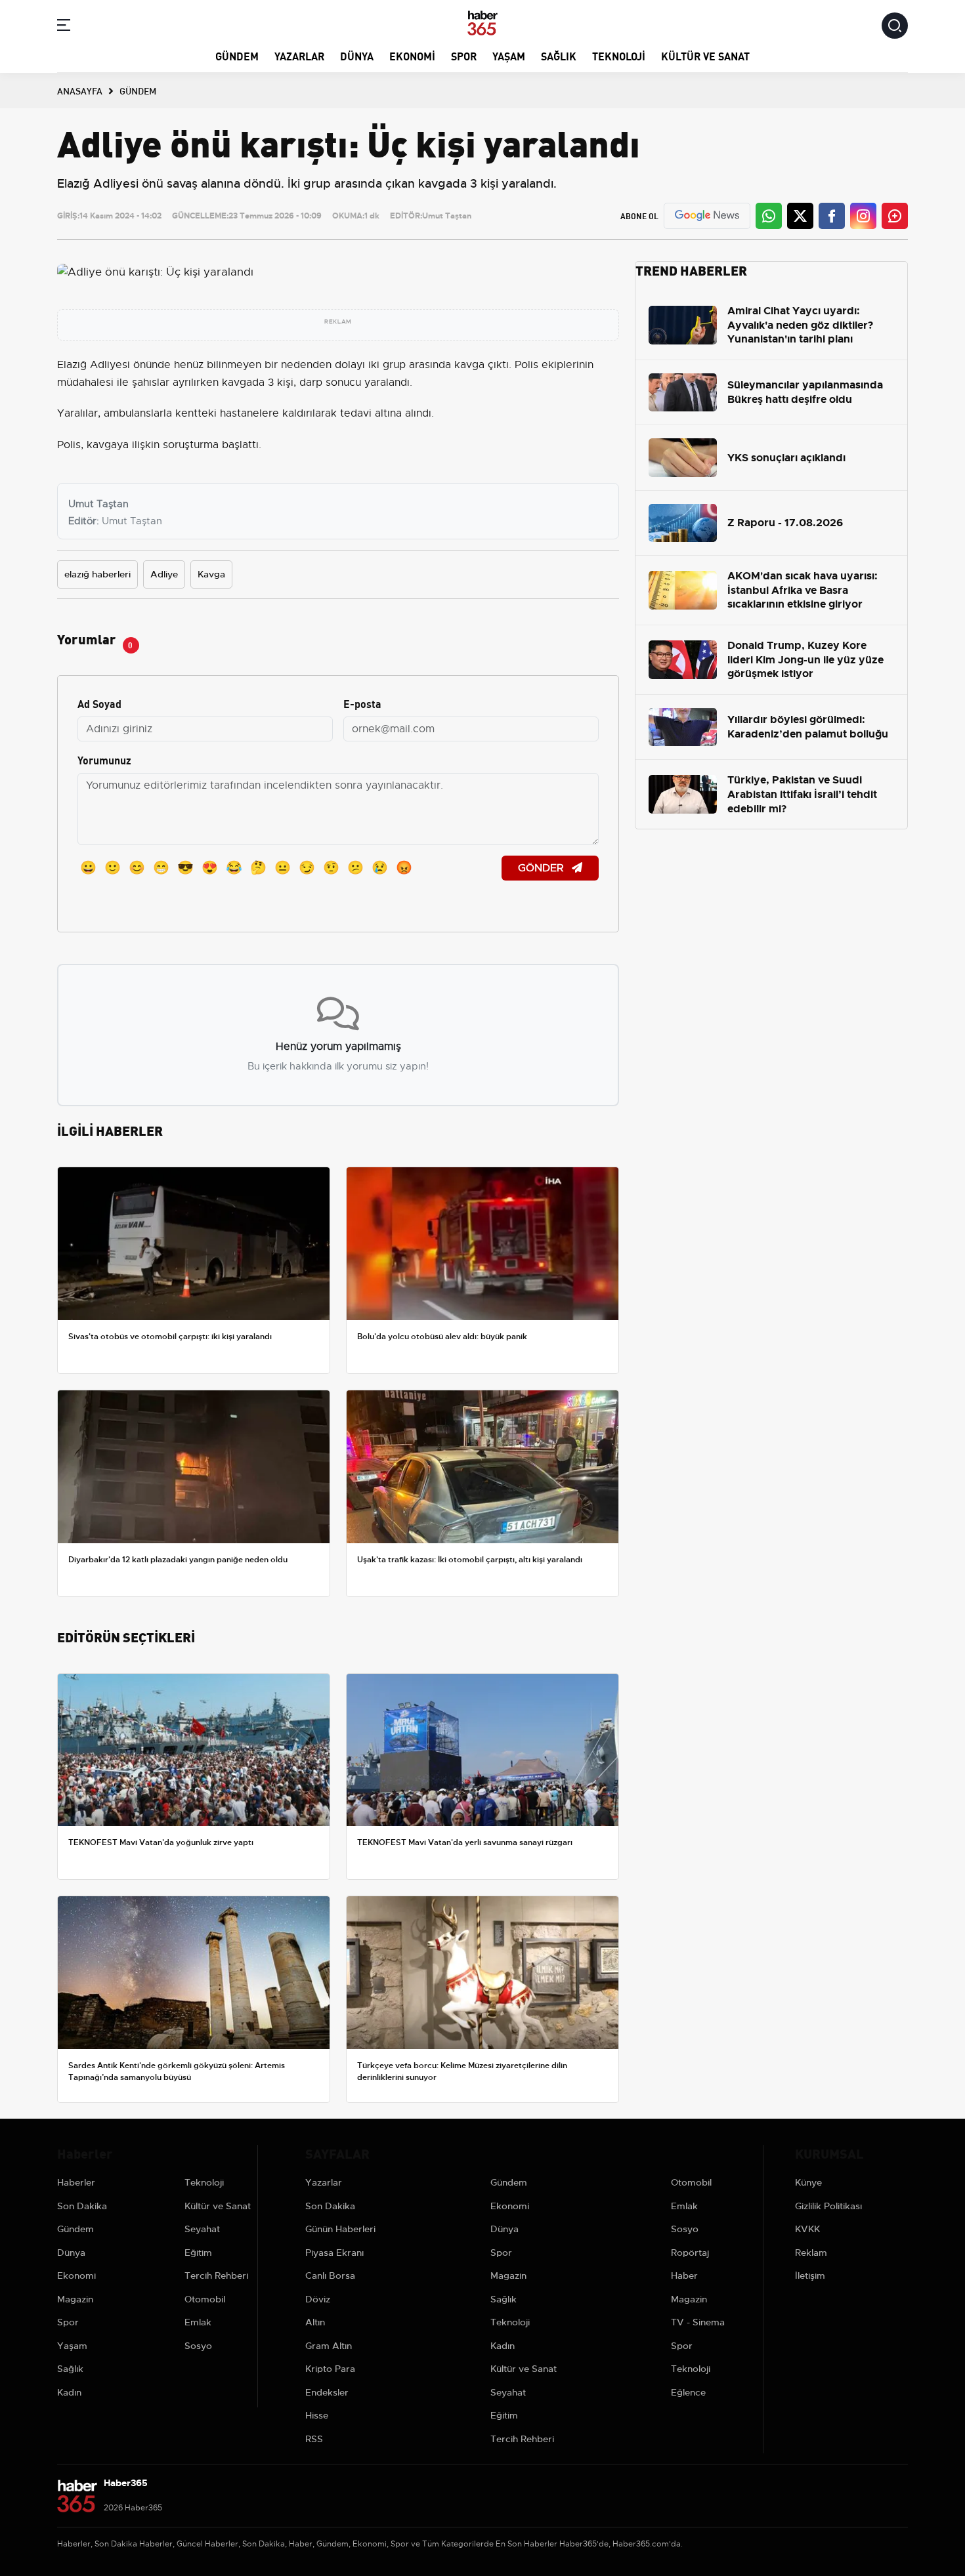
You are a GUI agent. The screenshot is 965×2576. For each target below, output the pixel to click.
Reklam (811, 2253)
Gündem (237, 55)
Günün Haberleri (340, 2229)
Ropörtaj (690, 2253)
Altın (315, 2322)
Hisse (317, 2415)
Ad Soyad (99, 703)
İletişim (810, 2275)
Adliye (164, 574)
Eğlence (688, 2392)
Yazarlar (299, 55)
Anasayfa (80, 91)
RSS (314, 2439)
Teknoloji (619, 55)
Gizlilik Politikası (828, 2206)
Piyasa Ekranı (334, 2253)
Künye (808, 2182)
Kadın (69, 2392)
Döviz (318, 2299)
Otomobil (205, 2299)
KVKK (807, 2229)
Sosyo (198, 2346)
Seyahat (202, 2229)
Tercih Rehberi (216, 2275)
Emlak (198, 2322)
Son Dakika (82, 2206)
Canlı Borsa (330, 2275)
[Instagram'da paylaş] (863, 216)
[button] (64, 27)
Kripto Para (330, 2369)
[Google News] (707, 216)
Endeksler (327, 2392)
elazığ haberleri (97, 574)
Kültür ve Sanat (705, 55)
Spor (464, 55)
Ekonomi (412, 55)
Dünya (357, 55)
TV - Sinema (698, 2322)
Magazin (75, 2299)
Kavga (211, 574)
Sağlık (559, 55)
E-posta (362, 703)
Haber (684, 2275)
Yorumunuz (104, 759)
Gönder (542, 868)
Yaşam (509, 55)
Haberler (76, 2182)
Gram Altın (329, 2346)
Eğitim (198, 2253)
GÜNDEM (138, 91)
